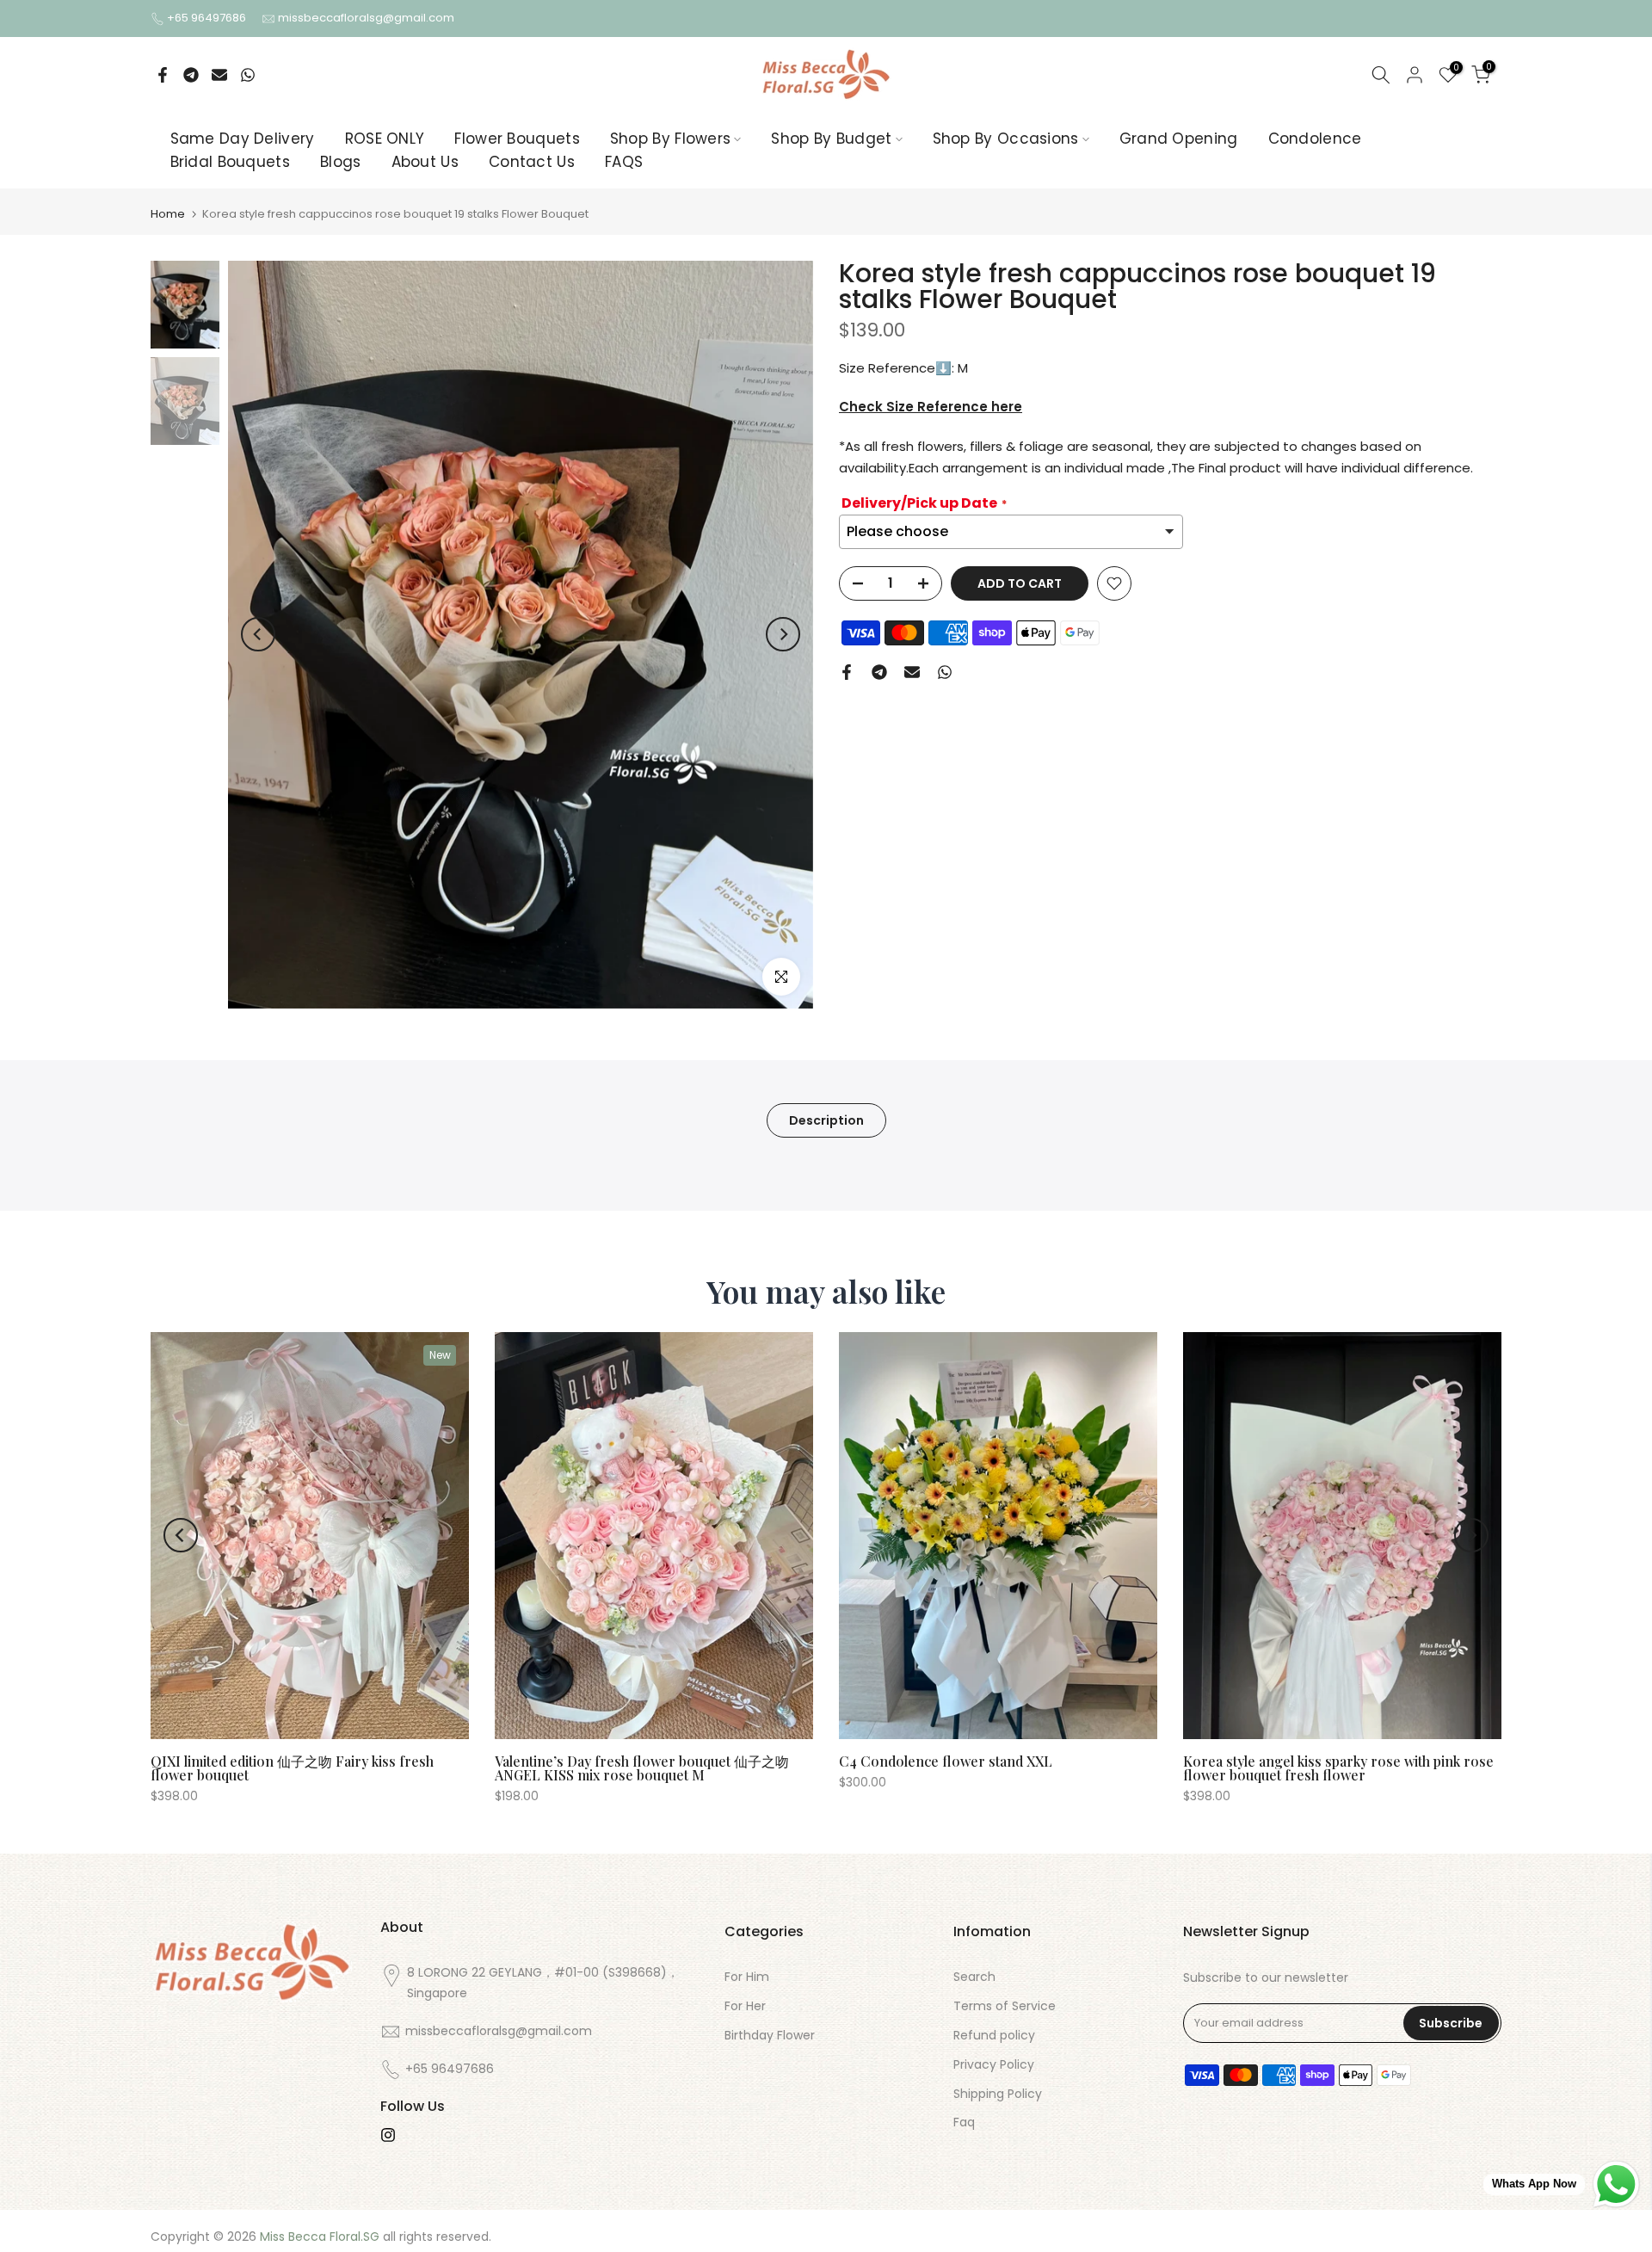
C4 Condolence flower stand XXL (946, 1761)
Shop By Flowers (671, 139)
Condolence (1315, 139)
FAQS (624, 162)
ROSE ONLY (385, 139)
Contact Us (532, 162)
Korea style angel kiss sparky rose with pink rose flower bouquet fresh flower (1338, 1768)
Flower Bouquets (517, 139)
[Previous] (258, 634)
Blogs (341, 162)
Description (826, 1120)
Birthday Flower (770, 2035)
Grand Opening (1179, 139)
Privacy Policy (994, 2064)
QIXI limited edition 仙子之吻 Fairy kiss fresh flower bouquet (292, 1768)
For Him (747, 1977)
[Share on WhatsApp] (248, 75)
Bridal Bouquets (231, 162)
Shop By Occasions (1006, 139)
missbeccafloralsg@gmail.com (366, 18)
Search (974, 1977)
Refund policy (994, 2035)
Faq (964, 2122)
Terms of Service (1005, 2006)
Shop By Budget (831, 139)
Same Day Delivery (243, 139)
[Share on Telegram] (191, 75)
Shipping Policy (998, 2094)
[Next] (783, 634)
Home (168, 214)
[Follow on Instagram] (388, 2135)
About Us (425, 162)
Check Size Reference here (931, 407)
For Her (745, 2006)
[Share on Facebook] (163, 75)
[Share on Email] (219, 75)
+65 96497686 (208, 18)
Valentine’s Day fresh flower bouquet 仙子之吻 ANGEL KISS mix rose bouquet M (642, 1768)
